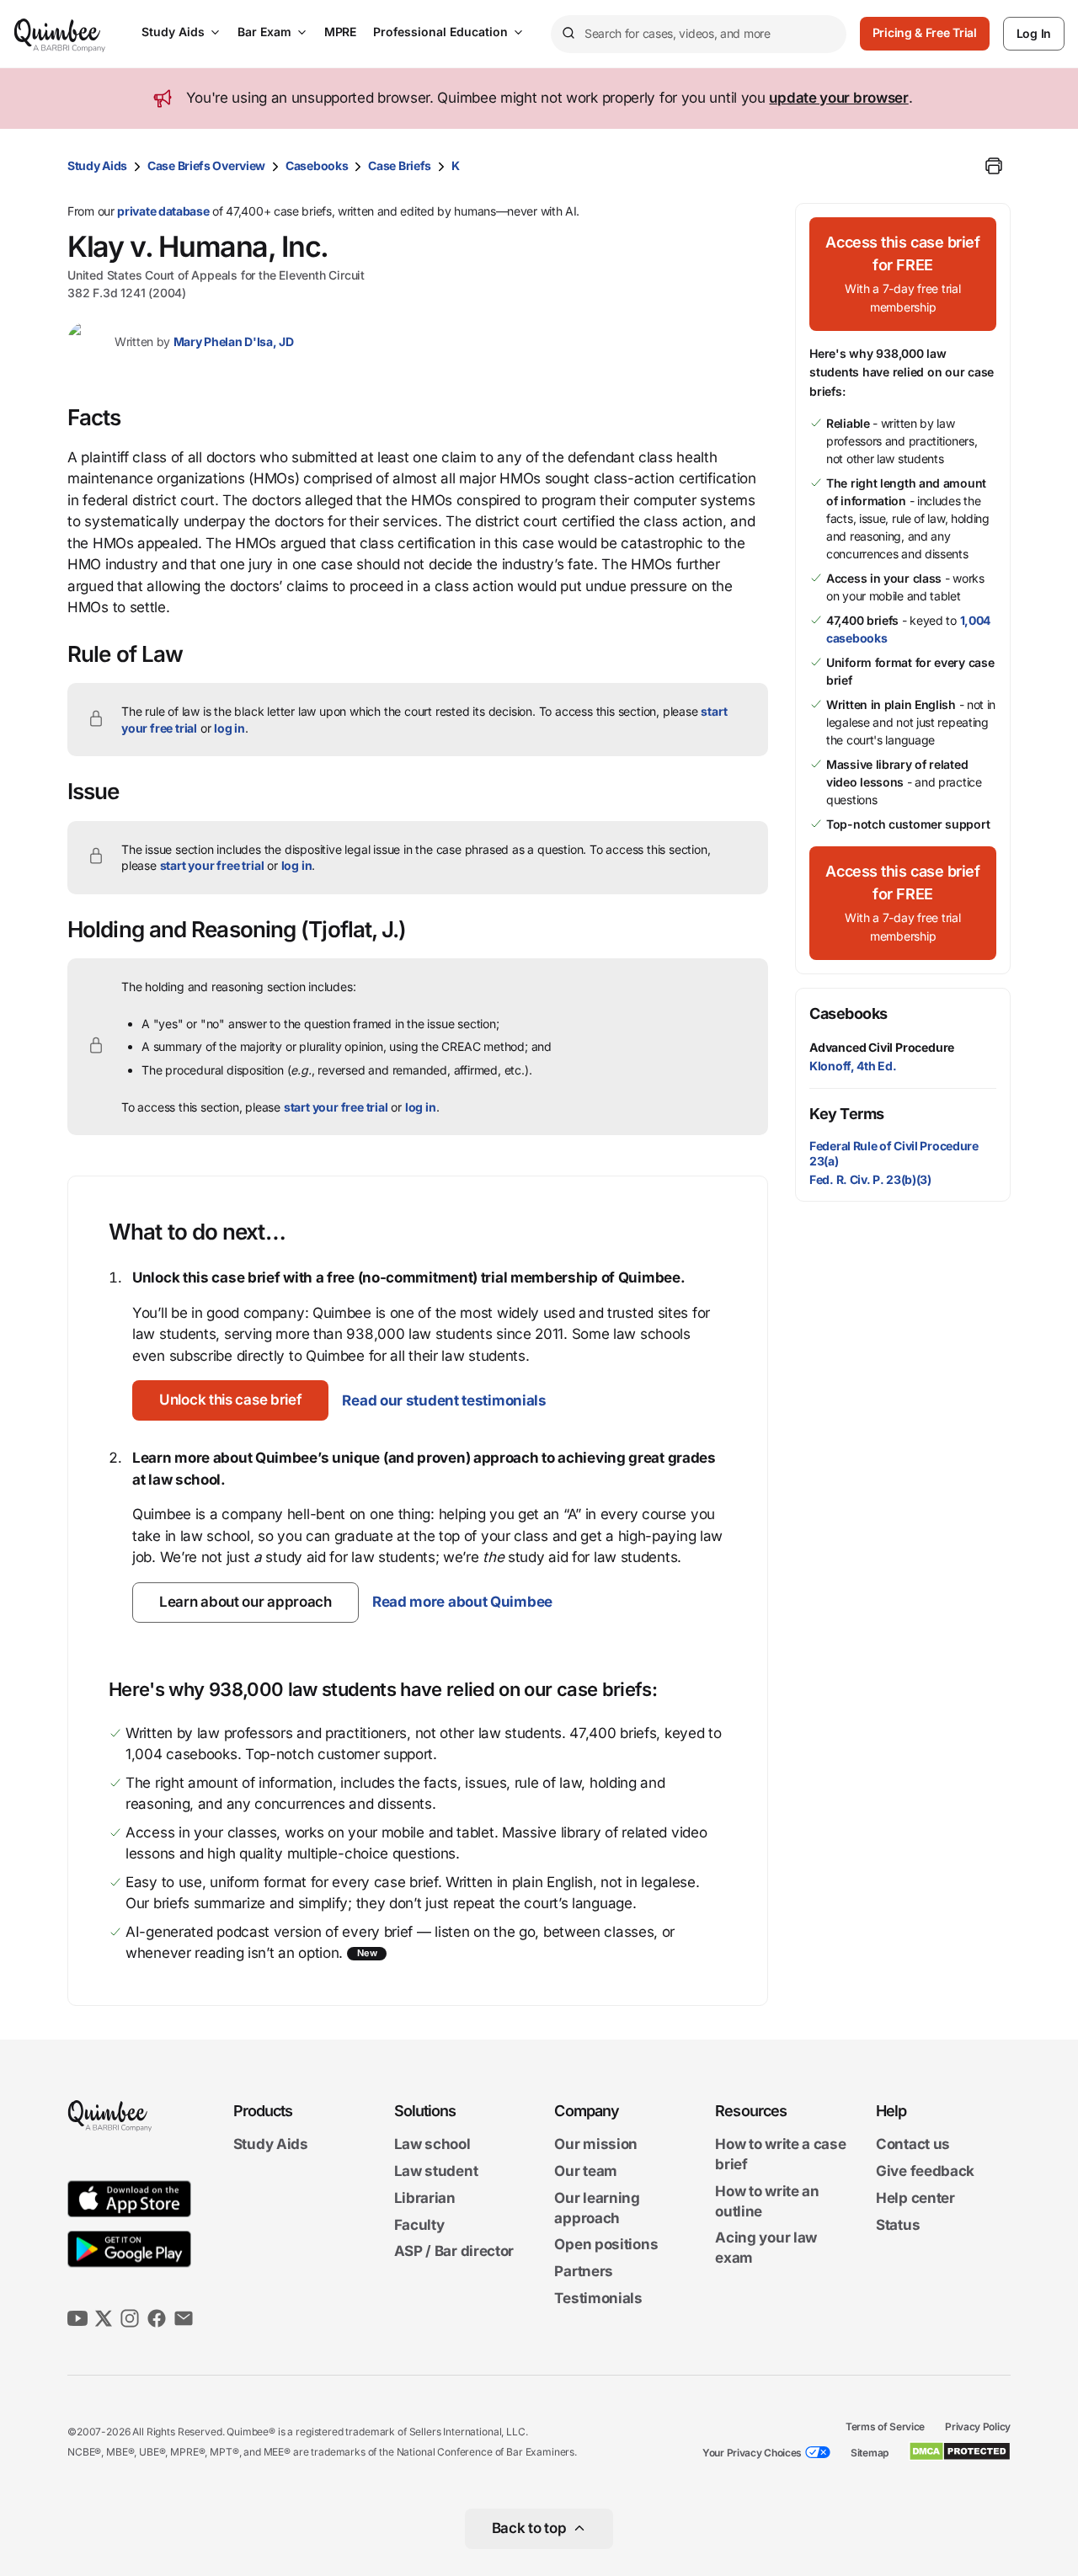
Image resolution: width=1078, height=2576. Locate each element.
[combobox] (699, 34)
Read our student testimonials (444, 1400)
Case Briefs (400, 165)
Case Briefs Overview (206, 165)
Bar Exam (264, 32)
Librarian (425, 2198)
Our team (586, 2171)
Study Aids (173, 32)
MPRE (340, 32)
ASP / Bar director (454, 2252)
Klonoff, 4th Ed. (853, 1066)
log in (229, 728)
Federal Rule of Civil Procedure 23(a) (894, 1153)
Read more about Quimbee (462, 1602)
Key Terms (847, 1114)
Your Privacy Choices (752, 2453)
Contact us (913, 2145)
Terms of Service (885, 2427)
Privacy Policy (978, 2427)
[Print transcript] (994, 166)
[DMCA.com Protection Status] (960, 2451)
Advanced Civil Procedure (882, 1047)
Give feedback (925, 2171)
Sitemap (870, 2453)
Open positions (606, 2245)
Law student (436, 2171)
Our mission (596, 2145)
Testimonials (598, 2298)
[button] (230, 1400)
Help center (915, 2198)
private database (163, 211)
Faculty (419, 2225)
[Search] (568, 34)
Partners (584, 2271)
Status (898, 2225)
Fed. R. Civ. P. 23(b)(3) (870, 1179)
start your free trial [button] (212, 865)
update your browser (838, 98)
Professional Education (440, 32)
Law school (432, 2145)
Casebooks (317, 165)
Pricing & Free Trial (925, 32)
